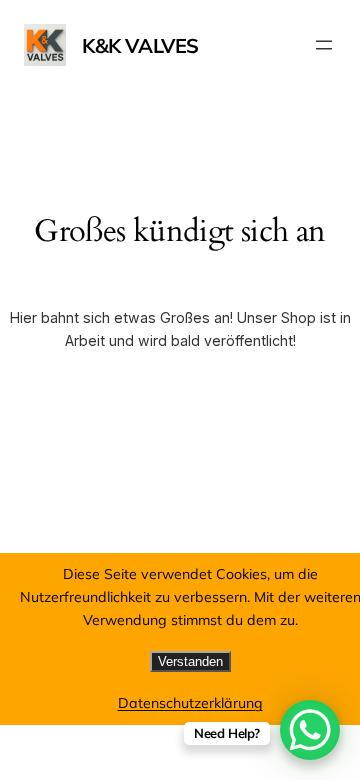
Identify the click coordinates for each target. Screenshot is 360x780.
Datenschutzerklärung (190, 703)
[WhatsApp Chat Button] (310, 730)
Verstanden (190, 661)
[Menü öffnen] (324, 45)
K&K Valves (140, 45)
